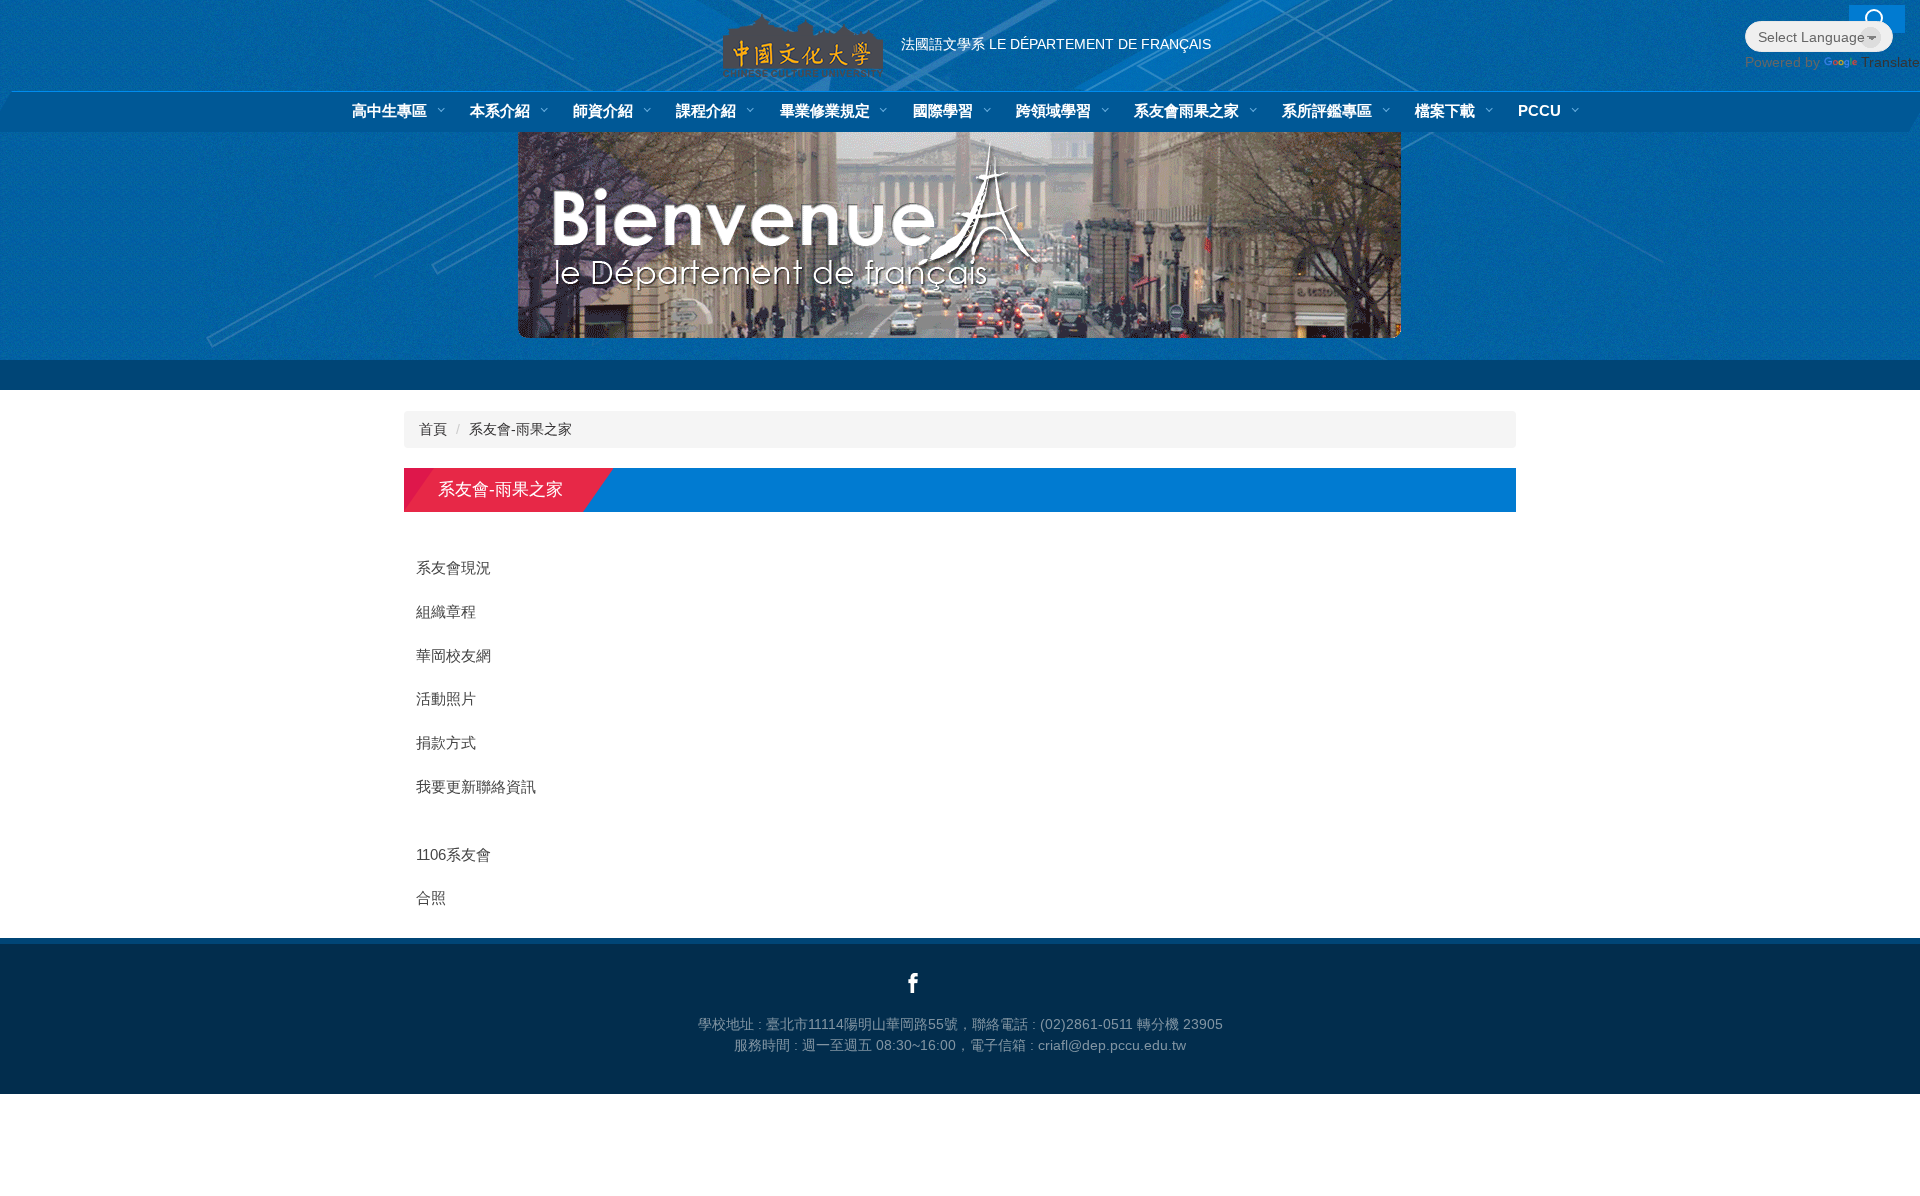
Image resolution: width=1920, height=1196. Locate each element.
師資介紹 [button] (603, 110)
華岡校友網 (453, 656)
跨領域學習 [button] (1053, 110)
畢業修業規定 (825, 110)
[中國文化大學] (803, 45)
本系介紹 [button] (500, 110)
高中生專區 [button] (389, 110)
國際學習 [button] (943, 110)
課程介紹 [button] (706, 110)
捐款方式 (446, 743)
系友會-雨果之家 (520, 429)
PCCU (1539, 110)
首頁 (433, 429)
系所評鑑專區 (1327, 110)
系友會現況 (453, 568)
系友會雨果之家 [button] (1186, 110)
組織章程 (446, 612)
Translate (1890, 62)
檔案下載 (1445, 110)
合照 (431, 898)
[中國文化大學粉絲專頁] (910, 982)
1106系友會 (453, 855)
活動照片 (446, 699)
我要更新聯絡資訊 (476, 787)
